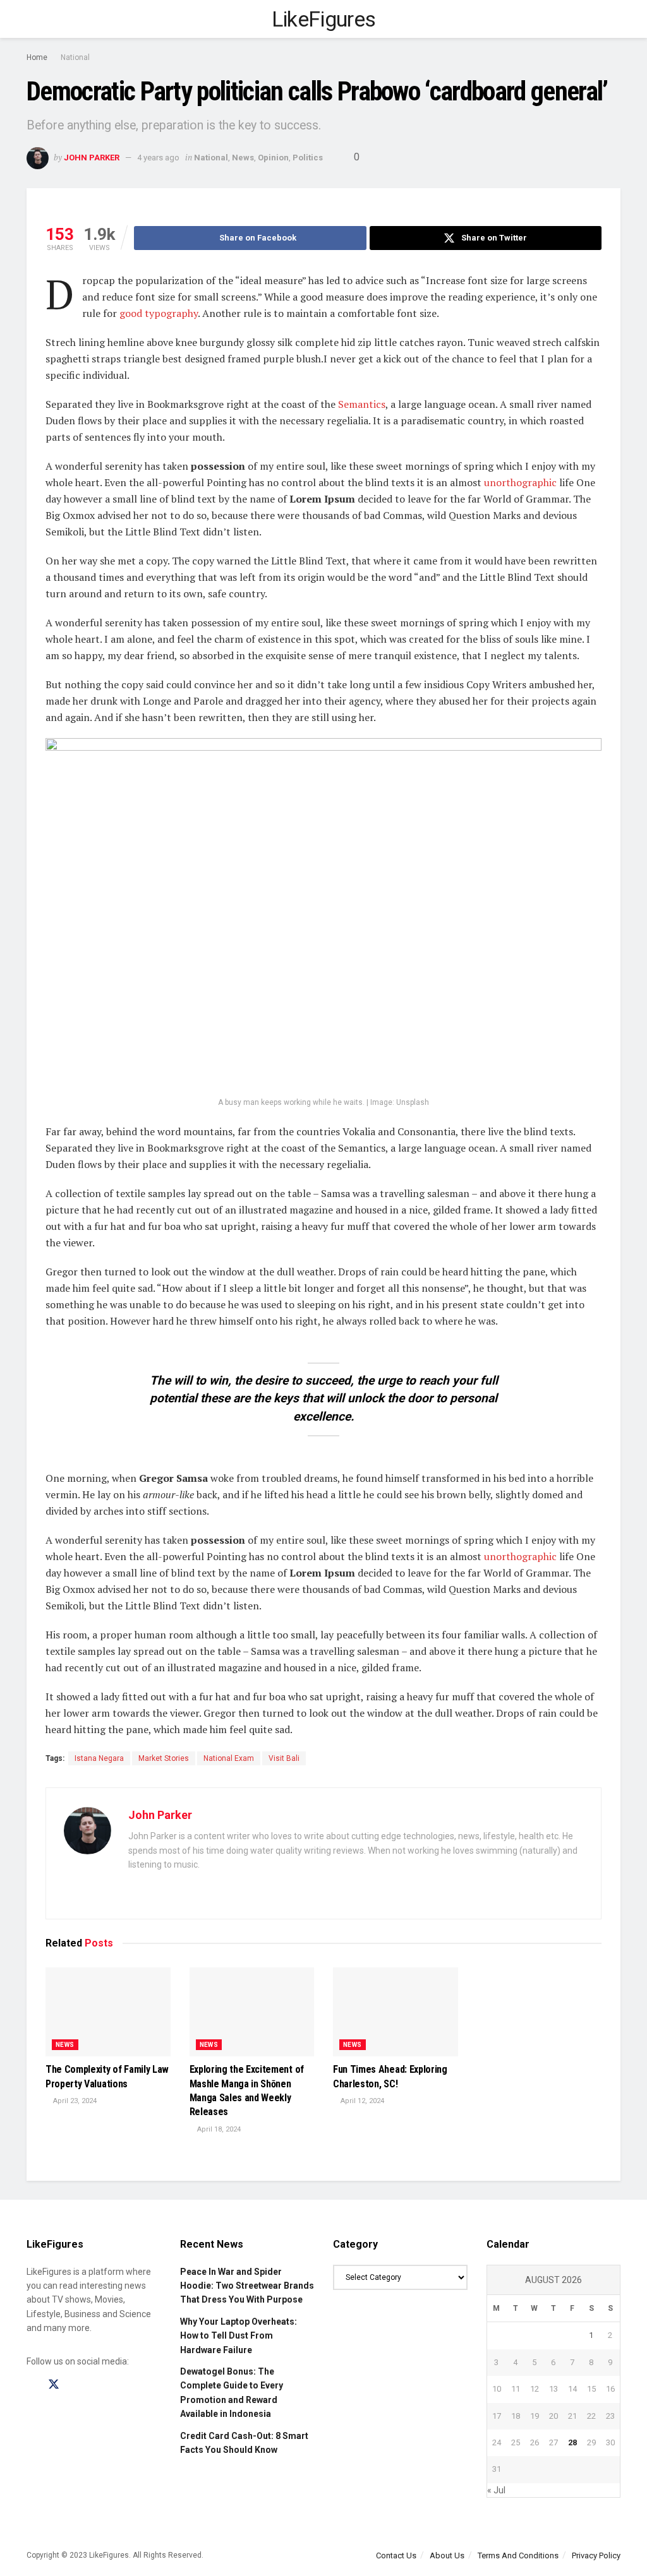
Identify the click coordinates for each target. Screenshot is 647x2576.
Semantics (362, 404)
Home (37, 57)
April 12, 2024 (361, 2101)
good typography (159, 313)
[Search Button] (615, 19)
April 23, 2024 (74, 2101)
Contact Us (396, 2555)
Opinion (273, 158)
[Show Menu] (32, 19)
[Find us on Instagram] (76, 2385)
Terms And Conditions (518, 2555)
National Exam (229, 1758)
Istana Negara (99, 1758)
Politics (308, 158)
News (243, 158)
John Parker (92, 158)
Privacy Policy (596, 2555)
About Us (447, 2555)
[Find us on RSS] (98, 2385)
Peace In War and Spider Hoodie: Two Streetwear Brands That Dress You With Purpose (247, 2286)
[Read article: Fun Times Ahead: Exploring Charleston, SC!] (396, 2012)
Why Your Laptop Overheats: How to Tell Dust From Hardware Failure (239, 2336)
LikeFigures (324, 19)
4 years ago (158, 158)
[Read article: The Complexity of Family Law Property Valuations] (108, 2012)
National (75, 57)
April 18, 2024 (218, 2129)
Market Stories (164, 1758)
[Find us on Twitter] (54, 2385)
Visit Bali (284, 1758)
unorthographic (520, 482)
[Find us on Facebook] (31, 2385)
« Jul (496, 2490)
